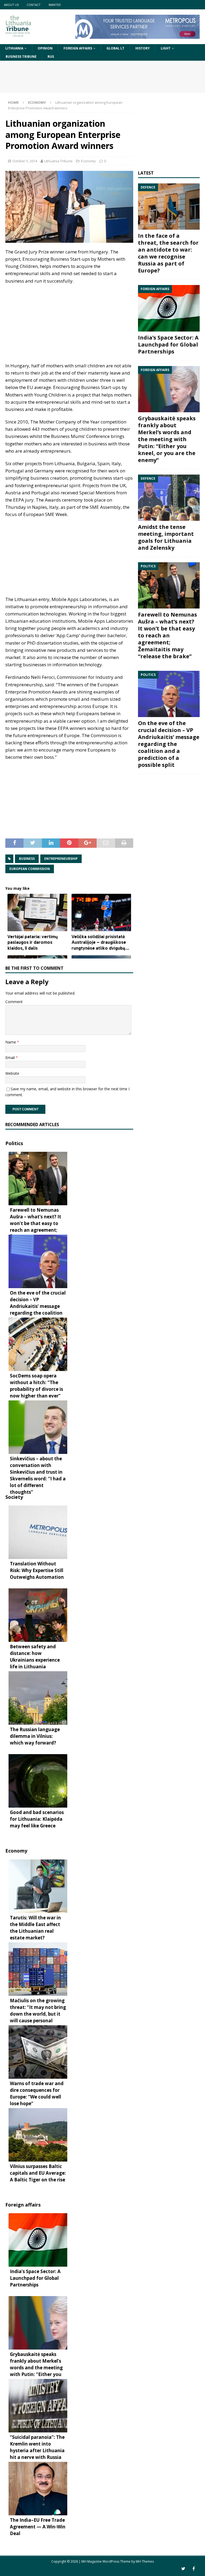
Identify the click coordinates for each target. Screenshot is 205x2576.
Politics (14, 1143)
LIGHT (166, 48)
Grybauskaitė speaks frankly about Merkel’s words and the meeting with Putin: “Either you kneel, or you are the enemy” (167, 439)
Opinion (45, 48)
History (143, 48)
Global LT (115, 48)
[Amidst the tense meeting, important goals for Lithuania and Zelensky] (169, 498)
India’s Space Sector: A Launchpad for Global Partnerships (168, 344)
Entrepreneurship (61, 859)
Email (11, 1058)
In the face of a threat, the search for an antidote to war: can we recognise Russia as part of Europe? (168, 253)
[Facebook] (194, 2569)
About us (11, 5)
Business (27, 859)
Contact (34, 5)
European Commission (30, 869)
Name (11, 1042)
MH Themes (145, 2561)
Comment (14, 1002)
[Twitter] (183, 2569)
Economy (88, 161)
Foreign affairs (78, 48)
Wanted (55, 5)
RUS (51, 57)
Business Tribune (21, 57)
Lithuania (14, 48)
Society (14, 1497)
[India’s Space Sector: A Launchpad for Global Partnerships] (169, 308)
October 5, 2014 (25, 161)
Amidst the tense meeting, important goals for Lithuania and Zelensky (166, 537)
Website (12, 1073)
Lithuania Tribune (58, 161)
